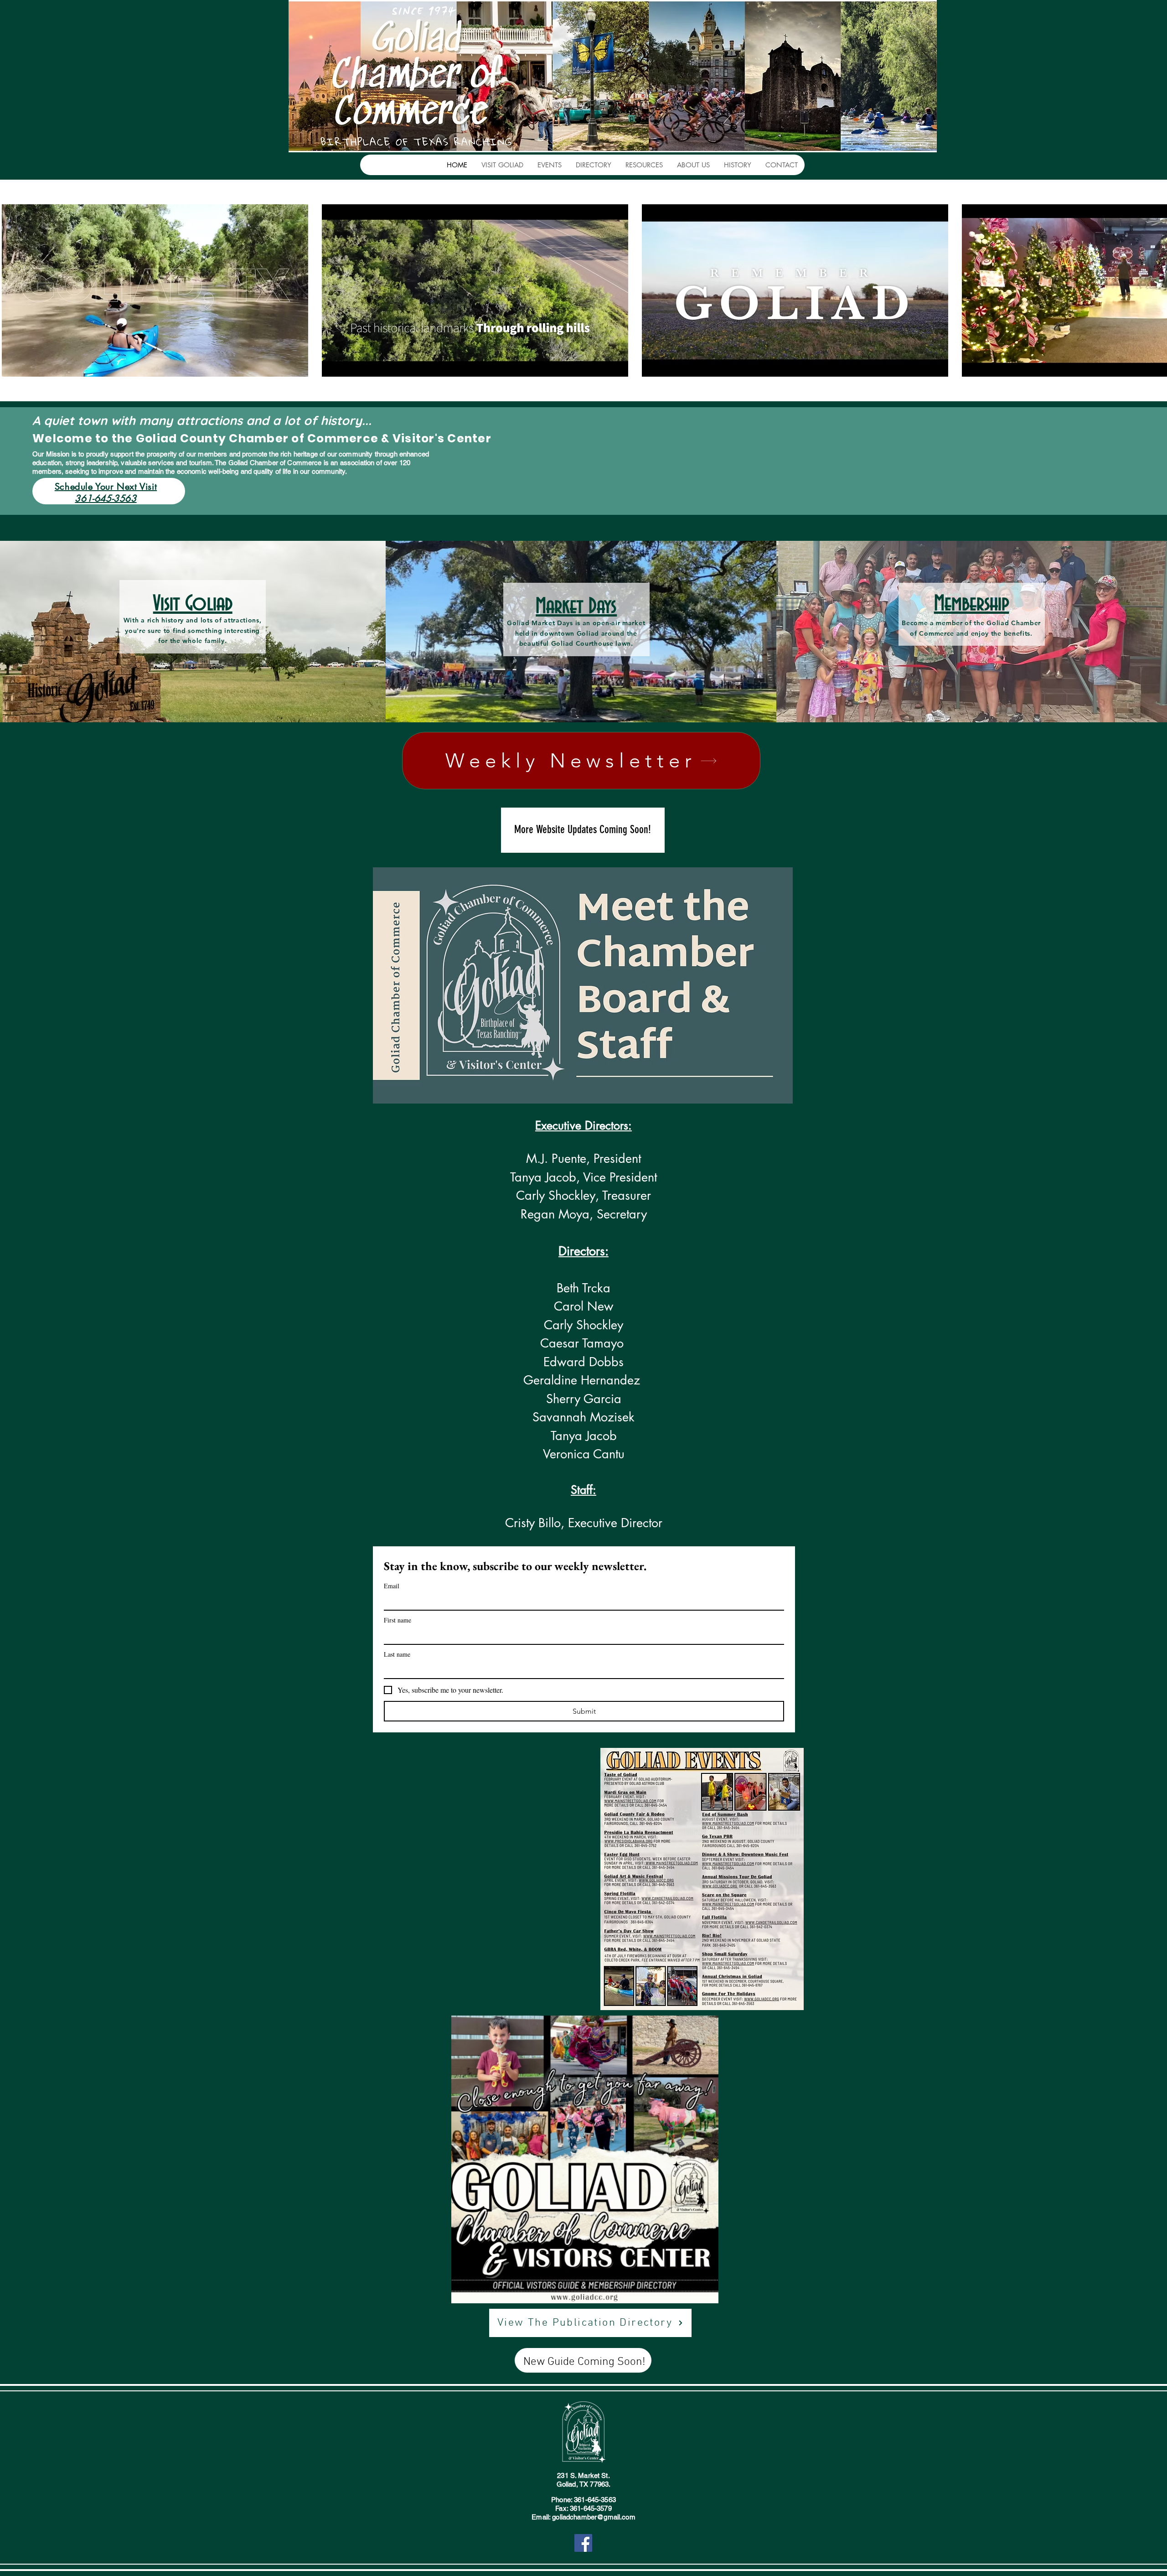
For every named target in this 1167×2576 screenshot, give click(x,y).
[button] (502, 165)
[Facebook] (583, 2543)
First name (398, 1620)
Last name (397, 1654)
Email (392, 1586)
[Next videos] (1154, 289)
